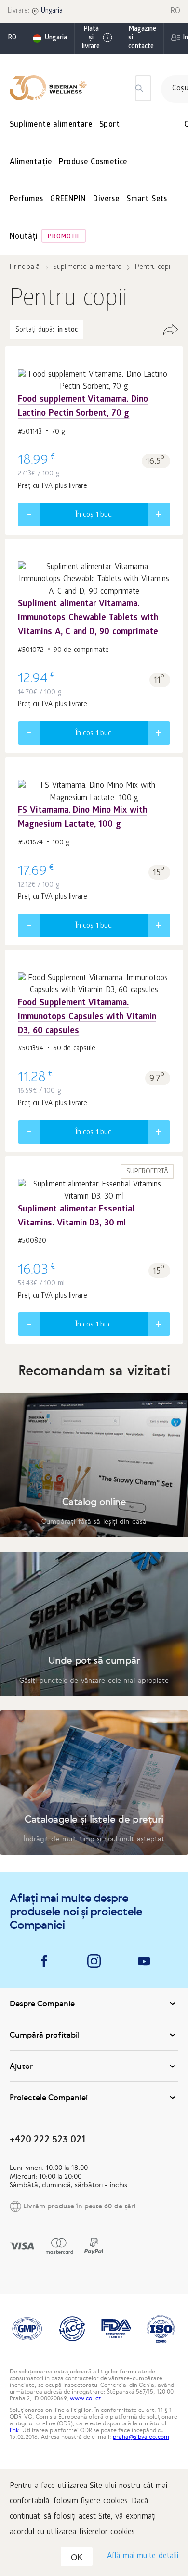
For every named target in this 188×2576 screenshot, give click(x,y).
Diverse (106, 199)
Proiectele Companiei (49, 2097)
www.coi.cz (85, 2398)
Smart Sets (147, 199)
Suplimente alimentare (51, 125)
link (14, 2430)
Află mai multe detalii (143, 2557)
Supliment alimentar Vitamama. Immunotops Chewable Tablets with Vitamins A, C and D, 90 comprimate (88, 618)
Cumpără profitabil (45, 2035)
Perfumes (26, 199)
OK (77, 2557)
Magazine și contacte (142, 38)
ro (12, 38)
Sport (109, 125)
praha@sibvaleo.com (141, 2437)
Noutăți (24, 237)
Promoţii (63, 237)
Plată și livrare (91, 38)
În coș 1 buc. (94, 515)
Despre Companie (42, 2003)
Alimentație (31, 162)
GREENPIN (68, 199)
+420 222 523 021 (47, 2139)
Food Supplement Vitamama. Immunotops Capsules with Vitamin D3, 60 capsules (87, 1017)
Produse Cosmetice (93, 162)
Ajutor (21, 2066)
